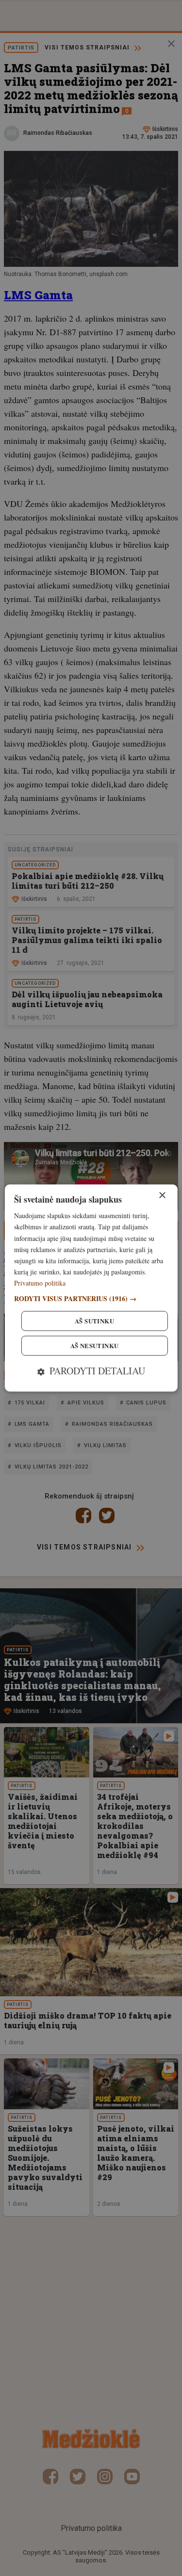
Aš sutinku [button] (94, 1321)
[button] (91, 1299)
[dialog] (91, 1288)
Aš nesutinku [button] (95, 1346)
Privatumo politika (40, 1283)
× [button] (162, 1196)
